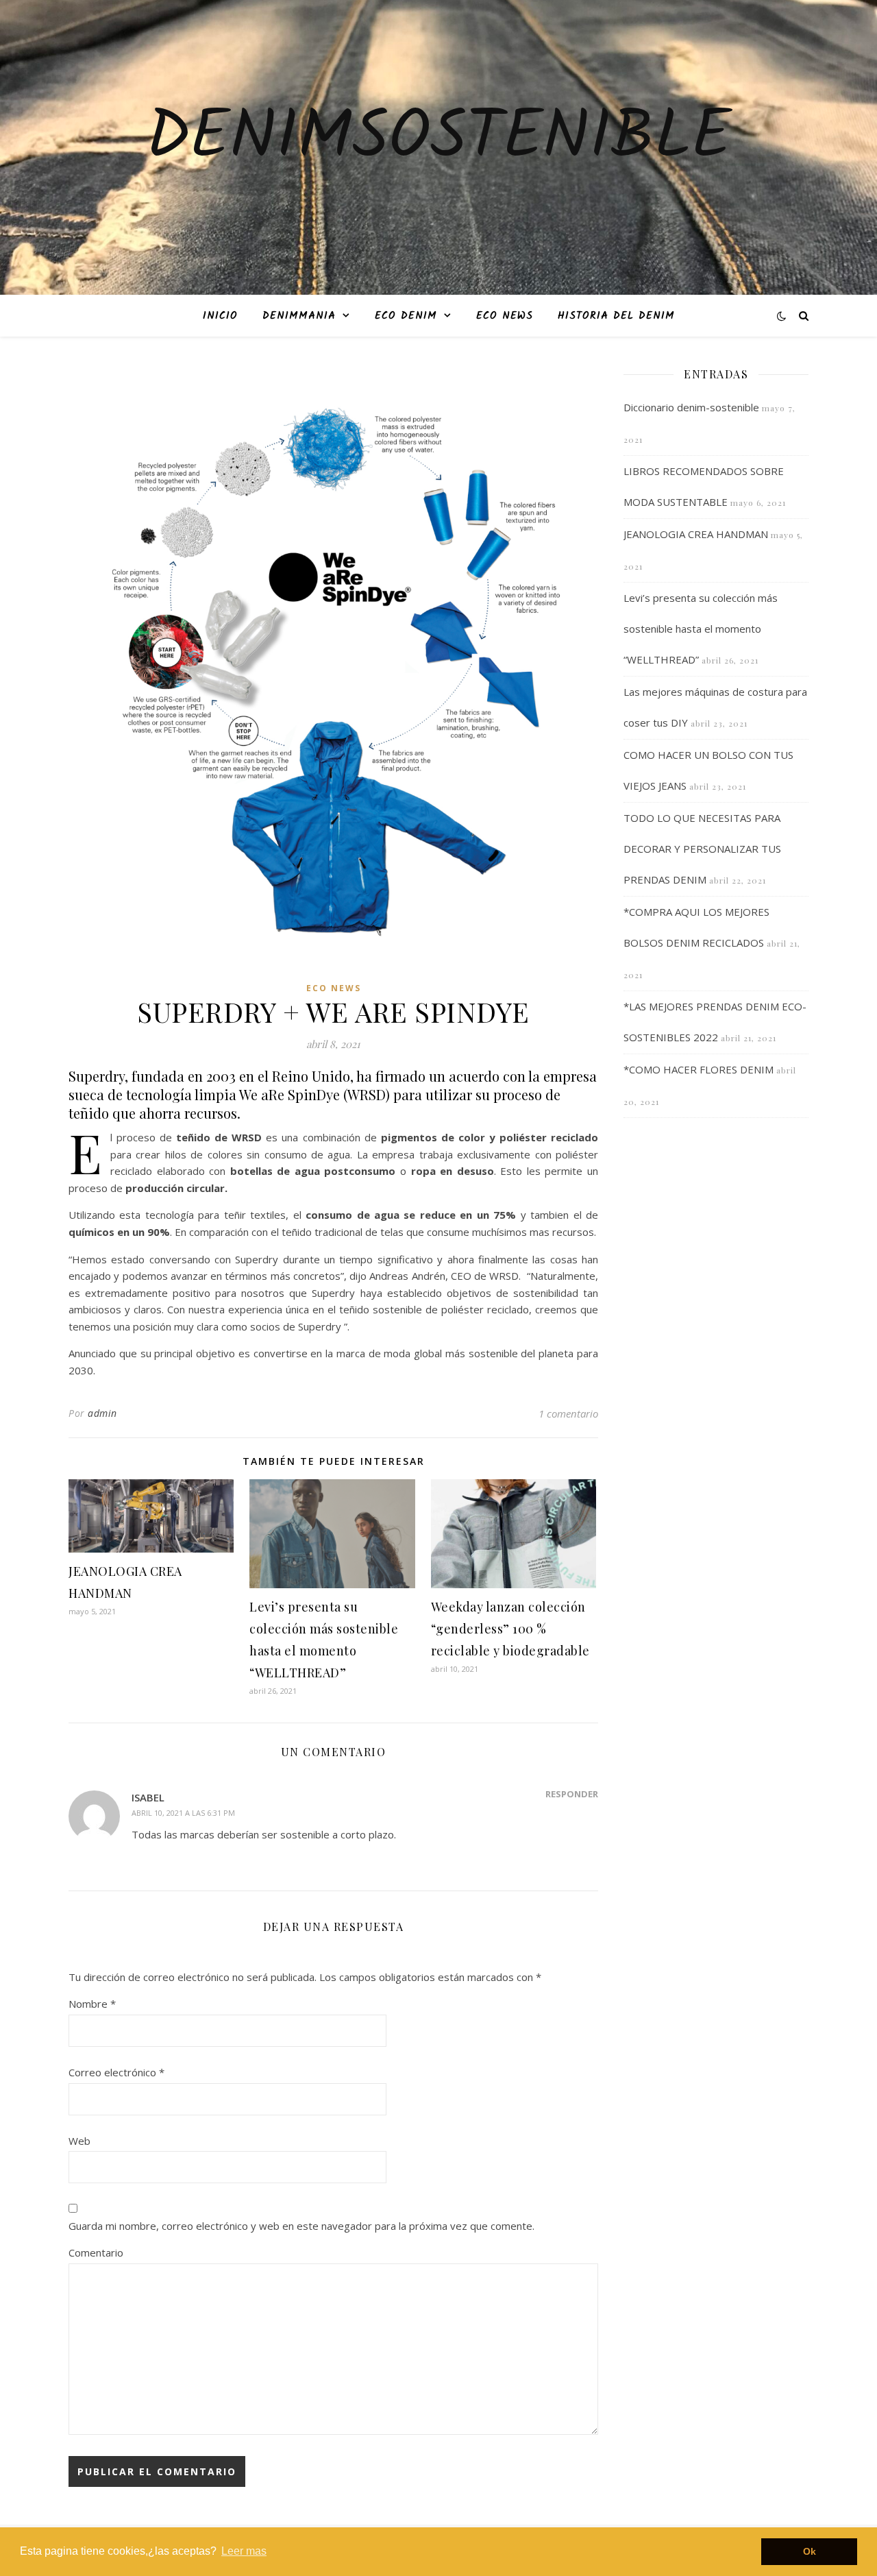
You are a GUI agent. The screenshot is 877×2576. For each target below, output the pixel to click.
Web (79, 2141)
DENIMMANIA (299, 316)
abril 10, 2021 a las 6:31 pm (183, 1813)
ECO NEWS (505, 316)
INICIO (220, 316)
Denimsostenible (438, 139)
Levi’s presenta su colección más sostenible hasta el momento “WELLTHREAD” (701, 629)
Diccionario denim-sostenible (691, 407)
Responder (572, 1794)
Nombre (92, 2004)
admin (102, 1413)
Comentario (96, 2252)
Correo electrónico (116, 2072)
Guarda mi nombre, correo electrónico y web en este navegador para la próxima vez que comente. (301, 2226)
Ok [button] (810, 2551)
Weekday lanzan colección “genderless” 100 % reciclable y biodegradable (510, 1629)
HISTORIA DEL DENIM (616, 316)
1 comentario (568, 1413)
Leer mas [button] (244, 2551)
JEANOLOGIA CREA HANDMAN (696, 534)
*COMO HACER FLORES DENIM (699, 1069)
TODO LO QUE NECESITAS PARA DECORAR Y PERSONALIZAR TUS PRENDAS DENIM (702, 849)
